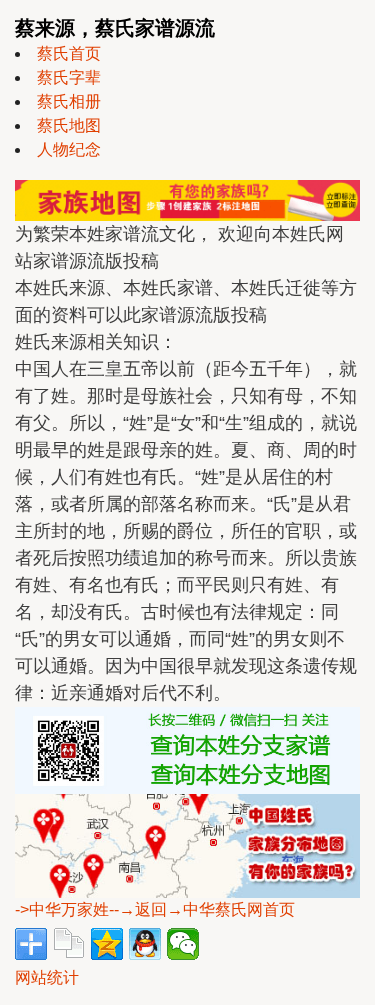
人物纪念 (69, 149)
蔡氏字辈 (69, 77)
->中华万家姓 (62, 909)
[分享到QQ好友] (145, 944)
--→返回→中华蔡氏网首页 (202, 909)
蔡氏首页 (69, 53)
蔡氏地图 (69, 125)
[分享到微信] (183, 944)
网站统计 (47, 977)
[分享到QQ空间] (107, 944)
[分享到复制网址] (69, 944)
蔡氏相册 (69, 101)
